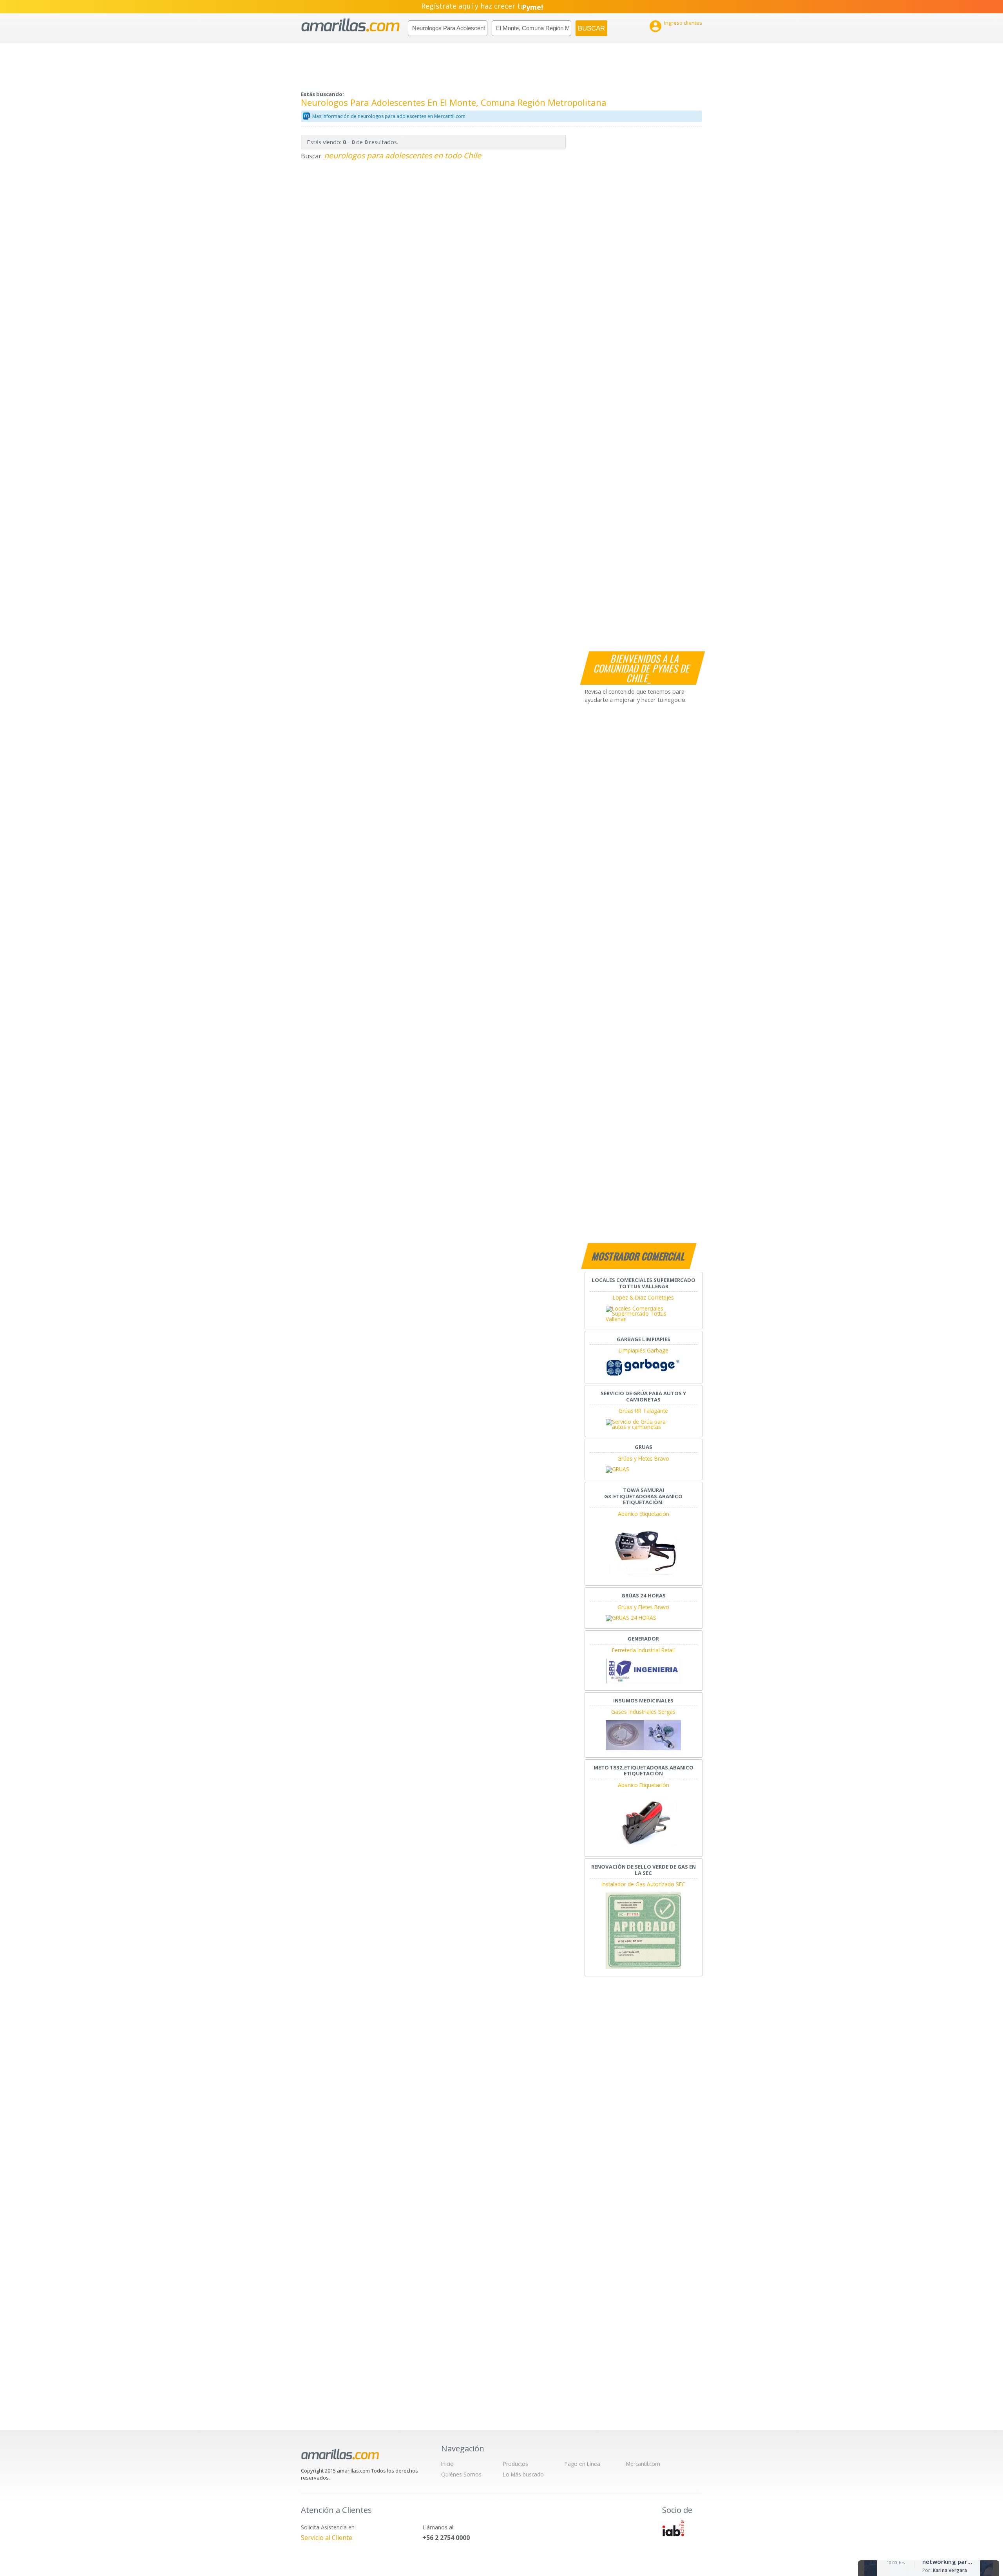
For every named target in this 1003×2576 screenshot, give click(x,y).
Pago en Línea (582, 2464)
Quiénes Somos (461, 2474)
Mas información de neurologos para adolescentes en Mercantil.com (389, 116)
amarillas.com (350, 25)
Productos (516, 2464)
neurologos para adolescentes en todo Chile (403, 155)
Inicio (447, 2464)
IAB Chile (673, 2528)
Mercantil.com (643, 2464)
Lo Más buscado (523, 2474)
